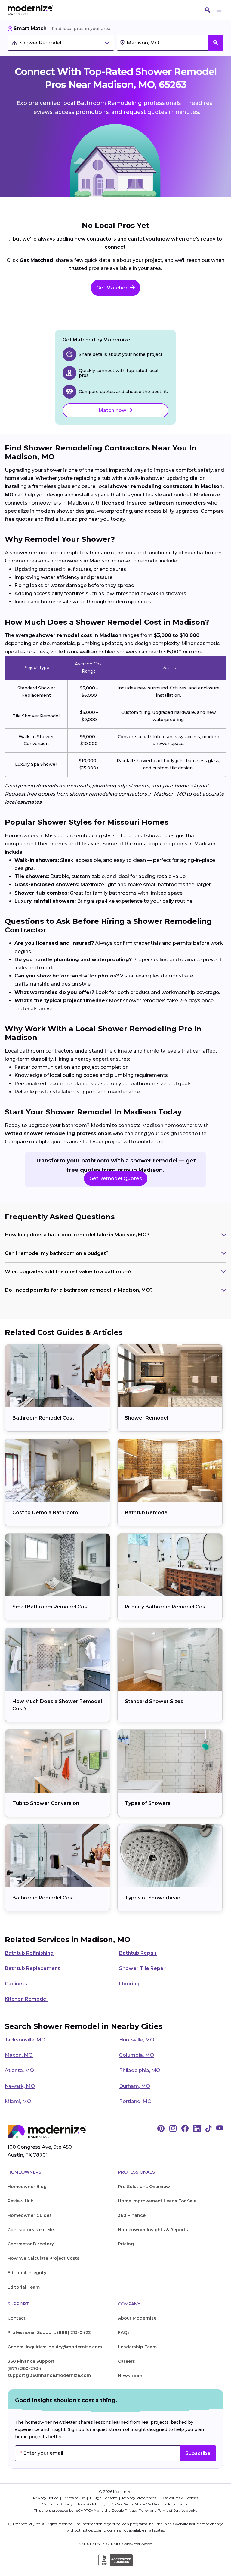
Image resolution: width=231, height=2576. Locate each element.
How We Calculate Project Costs (43, 2258)
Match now (113, 410)
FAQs (124, 2332)
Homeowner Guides (30, 2215)
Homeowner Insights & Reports (153, 2230)
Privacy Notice (46, 2498)
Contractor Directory (31, 2244)
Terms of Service (171, 2510)
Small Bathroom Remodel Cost (51, 1607)
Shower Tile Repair (143, 1968)
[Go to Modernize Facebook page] (185, 2129)
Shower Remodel (146, 1418)
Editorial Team (24, 2287)
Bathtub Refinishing (29, 1953)
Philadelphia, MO (140, 2070)
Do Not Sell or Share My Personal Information (150, 2504)
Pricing (126, 2244)
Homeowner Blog (27, 2187)
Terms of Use (74, 2498)
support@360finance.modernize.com (49, 2375)
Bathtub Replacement (32, 1968)
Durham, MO (135, 2086)
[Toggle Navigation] (219, 10)
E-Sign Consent (104, 2498)
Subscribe (198, 2453)
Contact (17, 2318)
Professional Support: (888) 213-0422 (49, 2332)
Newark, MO (20, 2086)
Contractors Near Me (31, 2230)
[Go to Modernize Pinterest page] (161, 2129)
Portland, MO (135, 2101)
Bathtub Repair (138, 1953)
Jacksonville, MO (25, 2040)
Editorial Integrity (27, 2273)
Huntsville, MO (137, 2040)
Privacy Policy (137, 2510)
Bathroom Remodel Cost (43, 1418)
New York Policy (92, 2504)
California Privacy (58, 2504)
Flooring (129, 1984)
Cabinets (16, 1984)
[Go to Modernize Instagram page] (173, 2129)
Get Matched (113, 288)
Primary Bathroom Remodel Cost (166, 1607)
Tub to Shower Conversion (46, 1803)
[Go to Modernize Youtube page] (220, 2129)
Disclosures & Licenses (180, 2498)
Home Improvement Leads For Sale (157, 2201)
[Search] (208, 10)
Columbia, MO (137, 2055)
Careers (126, 2361)
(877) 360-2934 (25, 2368)
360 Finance (132, 2215)
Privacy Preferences (140, 2498)
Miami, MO (18, 2101)
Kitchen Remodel (26, 1999)
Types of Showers (148, 1803)
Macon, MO (19, 2055)
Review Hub (21, 2201)
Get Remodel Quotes (116, 1179)
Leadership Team (137, 2347)
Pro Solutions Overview (144, 2187)
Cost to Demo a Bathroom (45, 1512)
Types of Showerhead (153, 1898)
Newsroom (130, 2376)
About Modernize (137, 2318)
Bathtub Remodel (147, 1512)
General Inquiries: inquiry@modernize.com (55, 2347)
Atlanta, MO (19, 2070)
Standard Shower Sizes (154, 1701)
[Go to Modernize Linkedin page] (197, 2129)
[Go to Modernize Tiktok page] (208, 2129)
